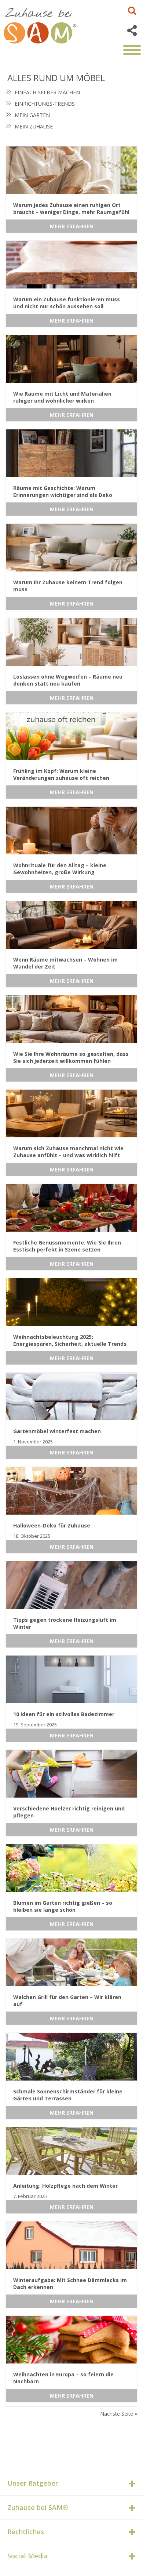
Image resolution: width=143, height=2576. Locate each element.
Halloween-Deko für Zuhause (52, 1525)
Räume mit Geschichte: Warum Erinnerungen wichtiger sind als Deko (63, 491)
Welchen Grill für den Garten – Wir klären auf (67, 2001)
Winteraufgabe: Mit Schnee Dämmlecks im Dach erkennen (70, 2283)
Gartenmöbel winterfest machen (57, 1431)
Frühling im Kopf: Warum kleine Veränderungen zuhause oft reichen (61, 774)
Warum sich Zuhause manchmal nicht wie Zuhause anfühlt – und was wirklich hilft (68, 1152)
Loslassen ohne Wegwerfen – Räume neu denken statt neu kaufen (68, 680)
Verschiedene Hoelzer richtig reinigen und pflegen (69, 1812)
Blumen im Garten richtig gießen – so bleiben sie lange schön (63, 1906)
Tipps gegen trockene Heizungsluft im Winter (65, 1623)
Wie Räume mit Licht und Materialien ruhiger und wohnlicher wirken (62, 397)
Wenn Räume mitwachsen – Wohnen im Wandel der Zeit (65, 963)
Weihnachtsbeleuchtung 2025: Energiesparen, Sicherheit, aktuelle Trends (70, 1340)
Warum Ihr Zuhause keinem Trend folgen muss (68, 586)
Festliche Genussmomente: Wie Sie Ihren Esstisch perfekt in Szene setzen (67, 1246)
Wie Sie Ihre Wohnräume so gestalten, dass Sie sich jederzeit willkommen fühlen (71, 1057)
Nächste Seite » (119, 2414)
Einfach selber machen (47, 92)
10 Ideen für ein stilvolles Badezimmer (64, 1714)
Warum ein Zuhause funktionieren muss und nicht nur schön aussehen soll (67, 303)
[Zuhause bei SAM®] (48, 24)
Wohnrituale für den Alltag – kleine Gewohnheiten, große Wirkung (60, 869)
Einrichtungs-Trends (45, 104)
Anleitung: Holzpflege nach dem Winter (65, 2186)
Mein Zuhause (34, 126)
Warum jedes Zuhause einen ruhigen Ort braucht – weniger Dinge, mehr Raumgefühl (71, 208)
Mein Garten (32, 115)
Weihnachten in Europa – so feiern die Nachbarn (63, 2378)
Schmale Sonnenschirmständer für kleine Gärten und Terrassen (68, 2095)
